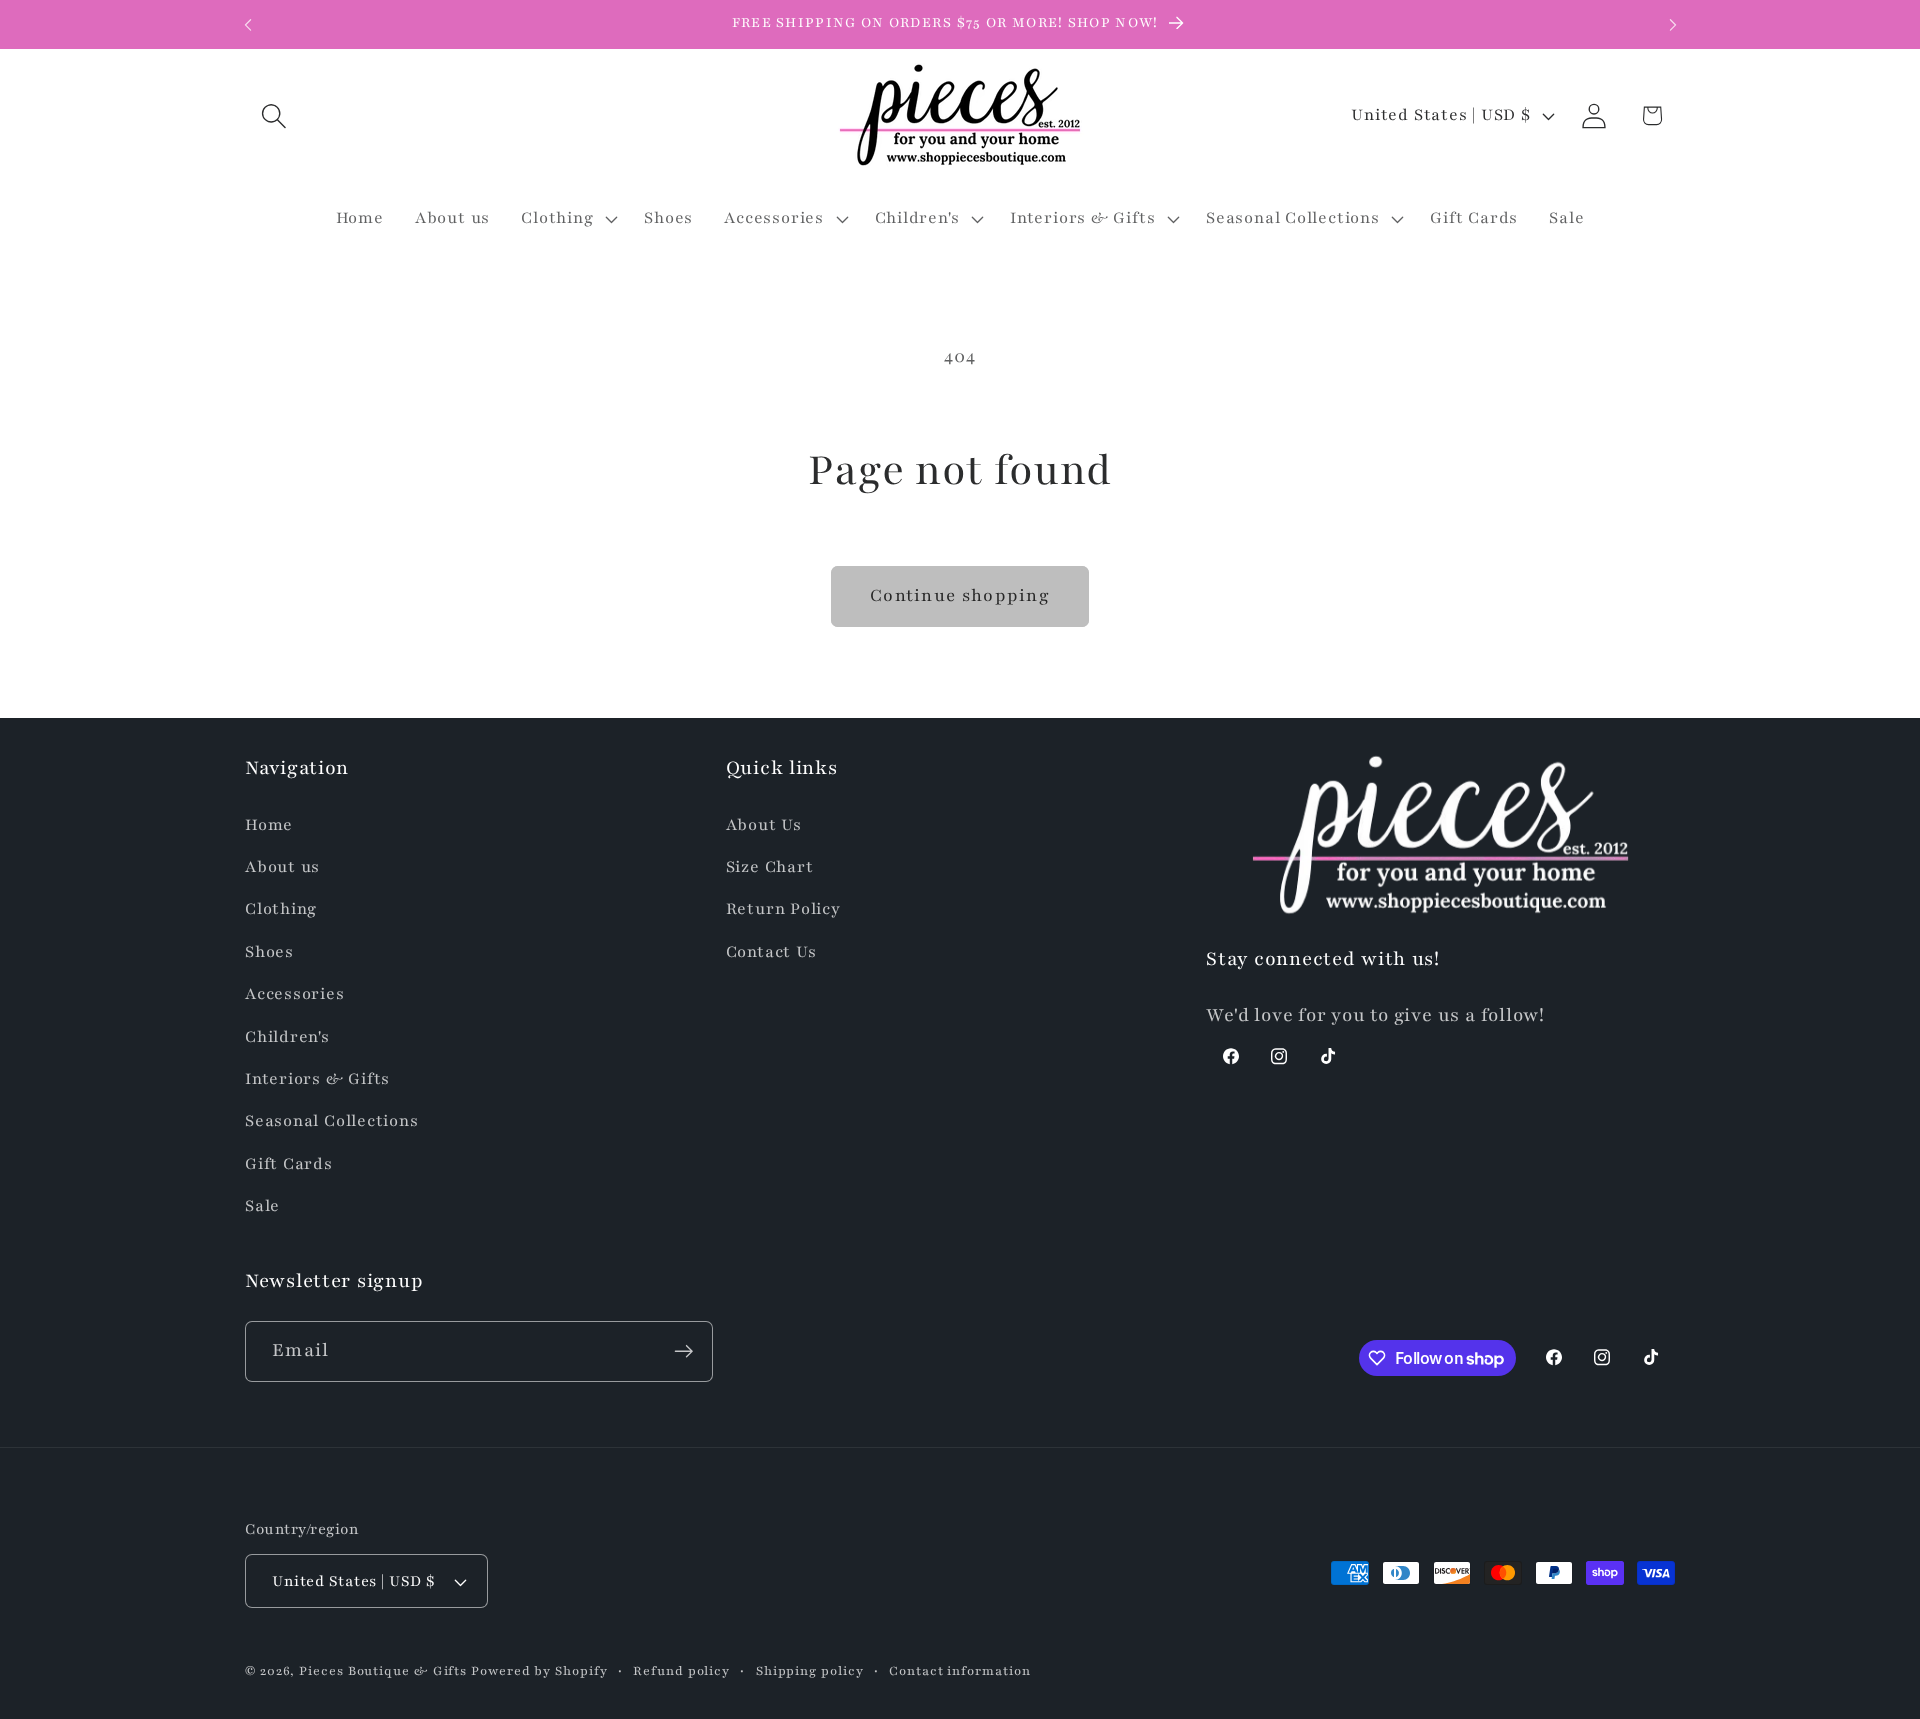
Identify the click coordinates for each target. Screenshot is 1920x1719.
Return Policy (783, 910)
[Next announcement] (1673, 24)
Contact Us (771, 952)
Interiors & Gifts (317, 1079)
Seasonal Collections (332, 1122)
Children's (287, 1037)
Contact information (959, 1670)
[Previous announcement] (248, 24)
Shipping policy (810, 1670)
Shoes (269, 952)
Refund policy (681, 1670)
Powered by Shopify (539, 1670)
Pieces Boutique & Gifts (383, 1670)
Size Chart (770, 867)
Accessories (295, 994)
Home (269, 825)
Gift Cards (289, 1164)
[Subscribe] (683, 1351)
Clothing (281, 910)
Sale (262, 1206)
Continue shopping (960, 595)
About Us (764, 825)
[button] (273, 115)
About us (282, 867)
